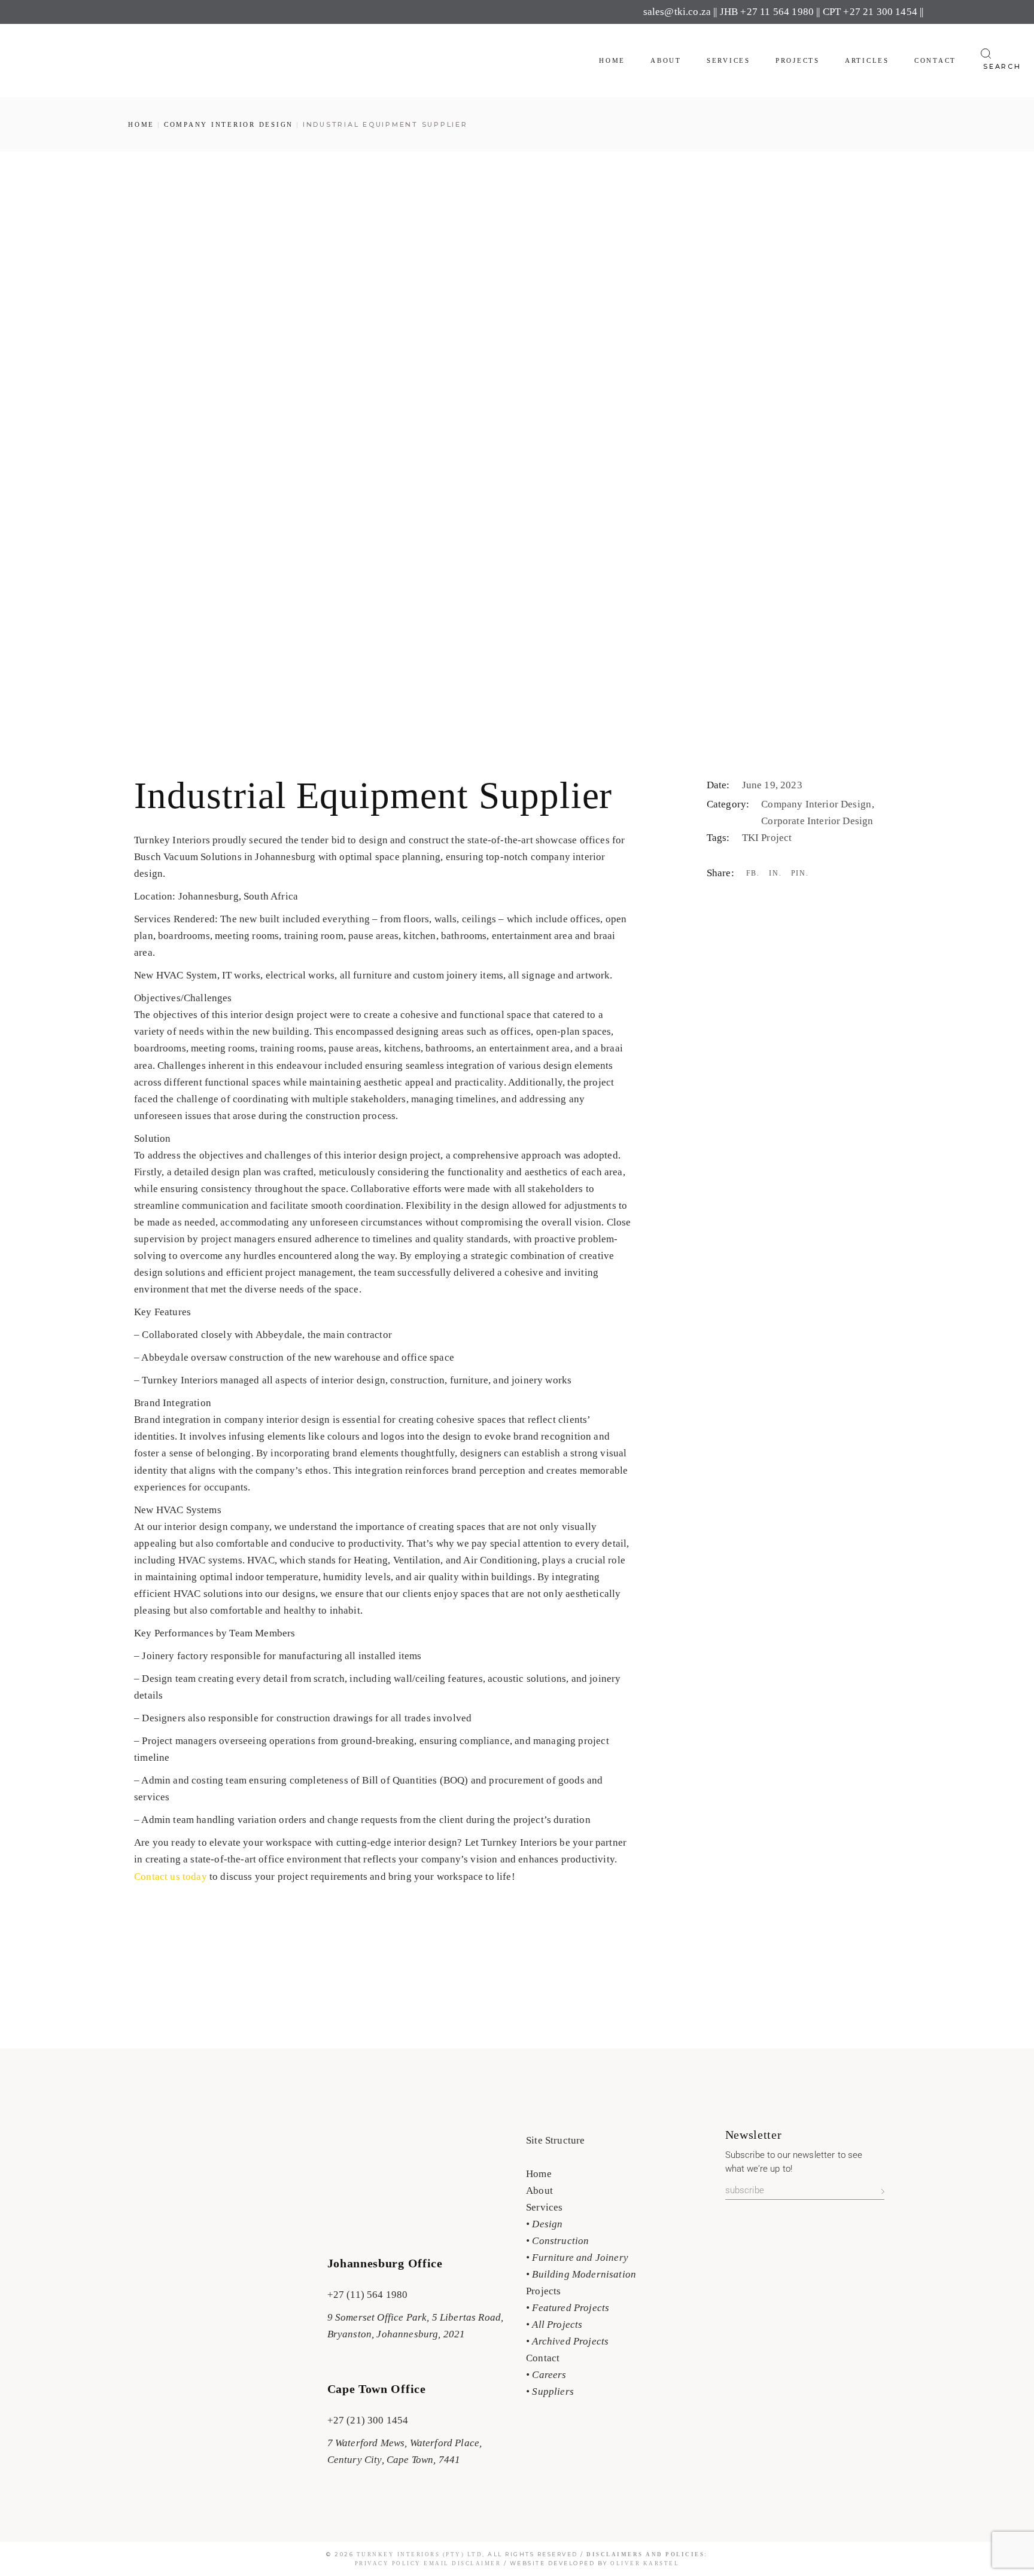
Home (539, 2174)
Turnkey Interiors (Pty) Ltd (420, 2554)
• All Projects (554, 2325)
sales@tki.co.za (677, 12)
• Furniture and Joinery (577, 2258)
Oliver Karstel (645, 2563)
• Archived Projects (567, 2341)
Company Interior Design (817, 804)
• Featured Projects (568, 2308)
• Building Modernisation (581, 2274)
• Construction (557, 2241)
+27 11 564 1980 (777, 12)
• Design (544, 2224)
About (539, 2191)
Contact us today (171, 1877)
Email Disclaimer (462, 2563)
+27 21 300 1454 (880, 12)
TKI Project (767, 838)
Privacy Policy (390, 2563)
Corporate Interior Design (817, 821)
